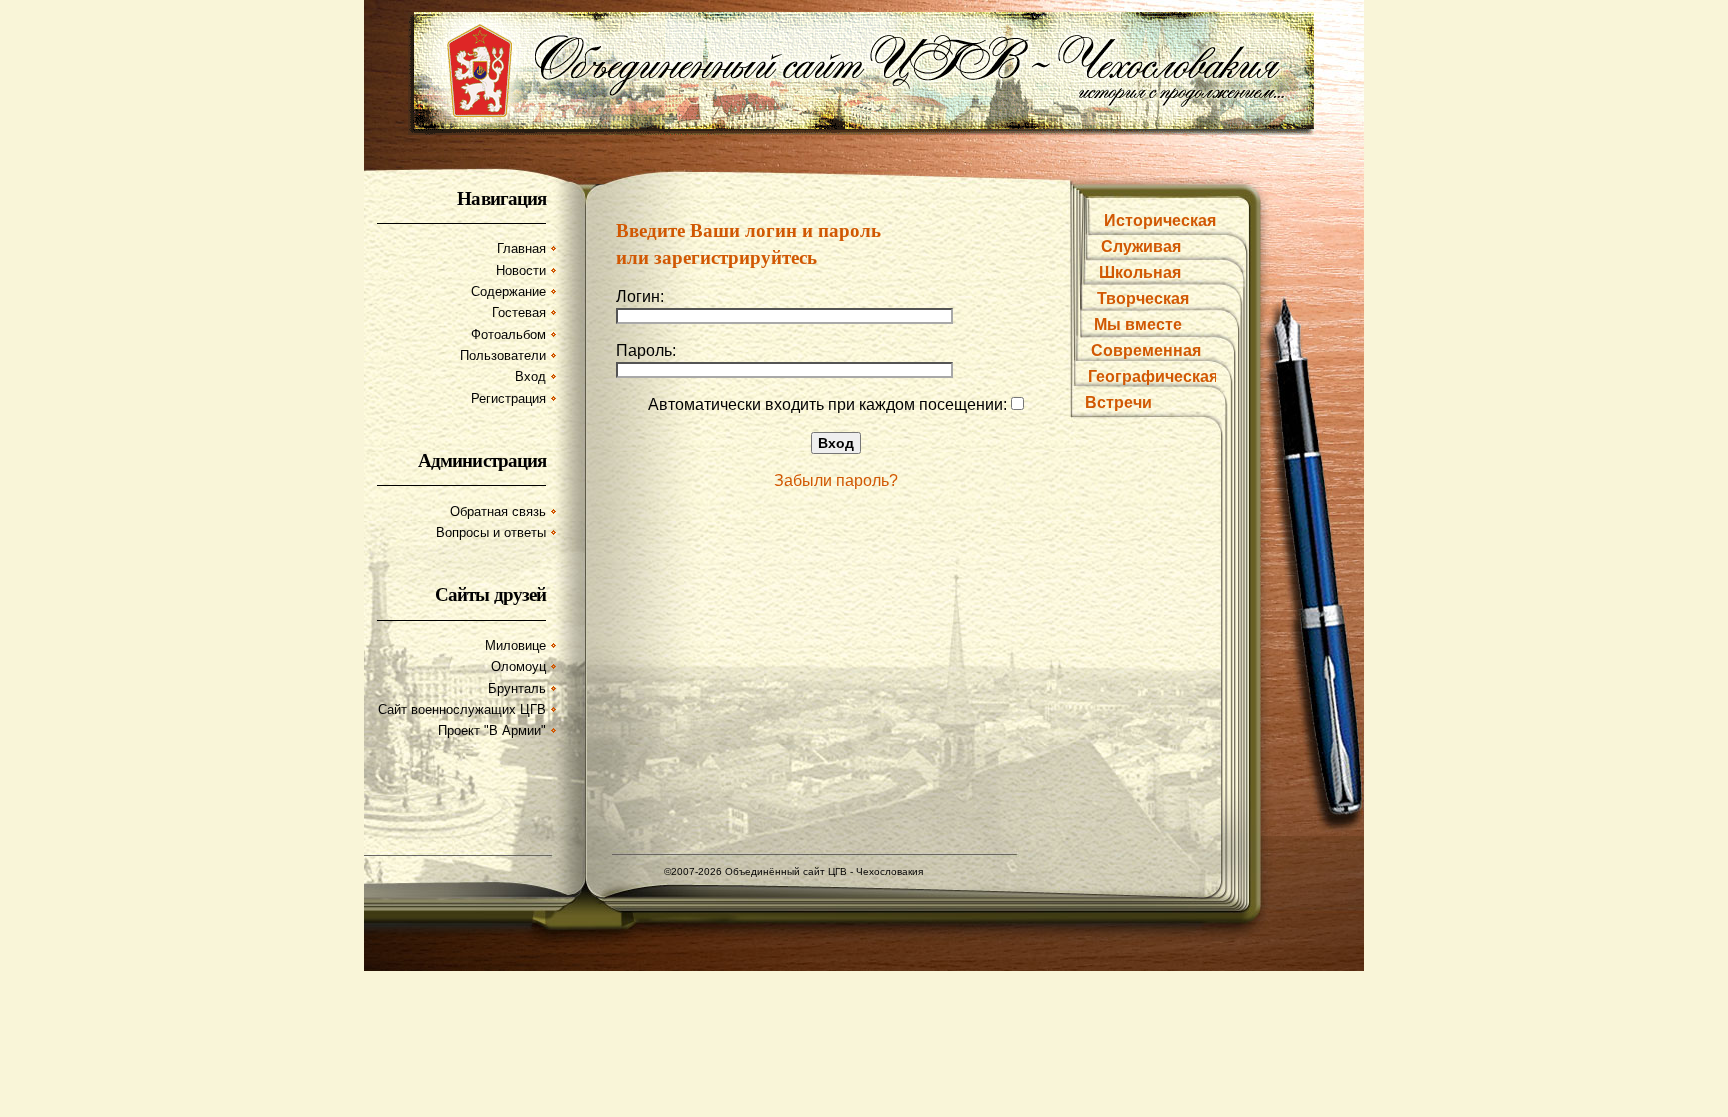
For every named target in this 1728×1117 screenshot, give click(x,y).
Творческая (1143, 298)
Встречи (1118, 402)
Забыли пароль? (836, 480)
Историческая (1160, 220)
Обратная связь (498, 511)
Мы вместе (1138, 324)
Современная (1146, 350)
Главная (521, 248)
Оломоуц (518, 666)
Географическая (1153, 376)
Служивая (1141, 246)
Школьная (1140, 272)
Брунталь (517, 688)
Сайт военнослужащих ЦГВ (462, 709)
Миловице (515, 645)
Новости (521, 270)
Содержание (508, 291)
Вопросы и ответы (491, 532)
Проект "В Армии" (492, 730)
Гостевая (519, 312)
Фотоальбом (508, 334)
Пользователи (503, 355)
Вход (530, 376)
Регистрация (508, 398)
